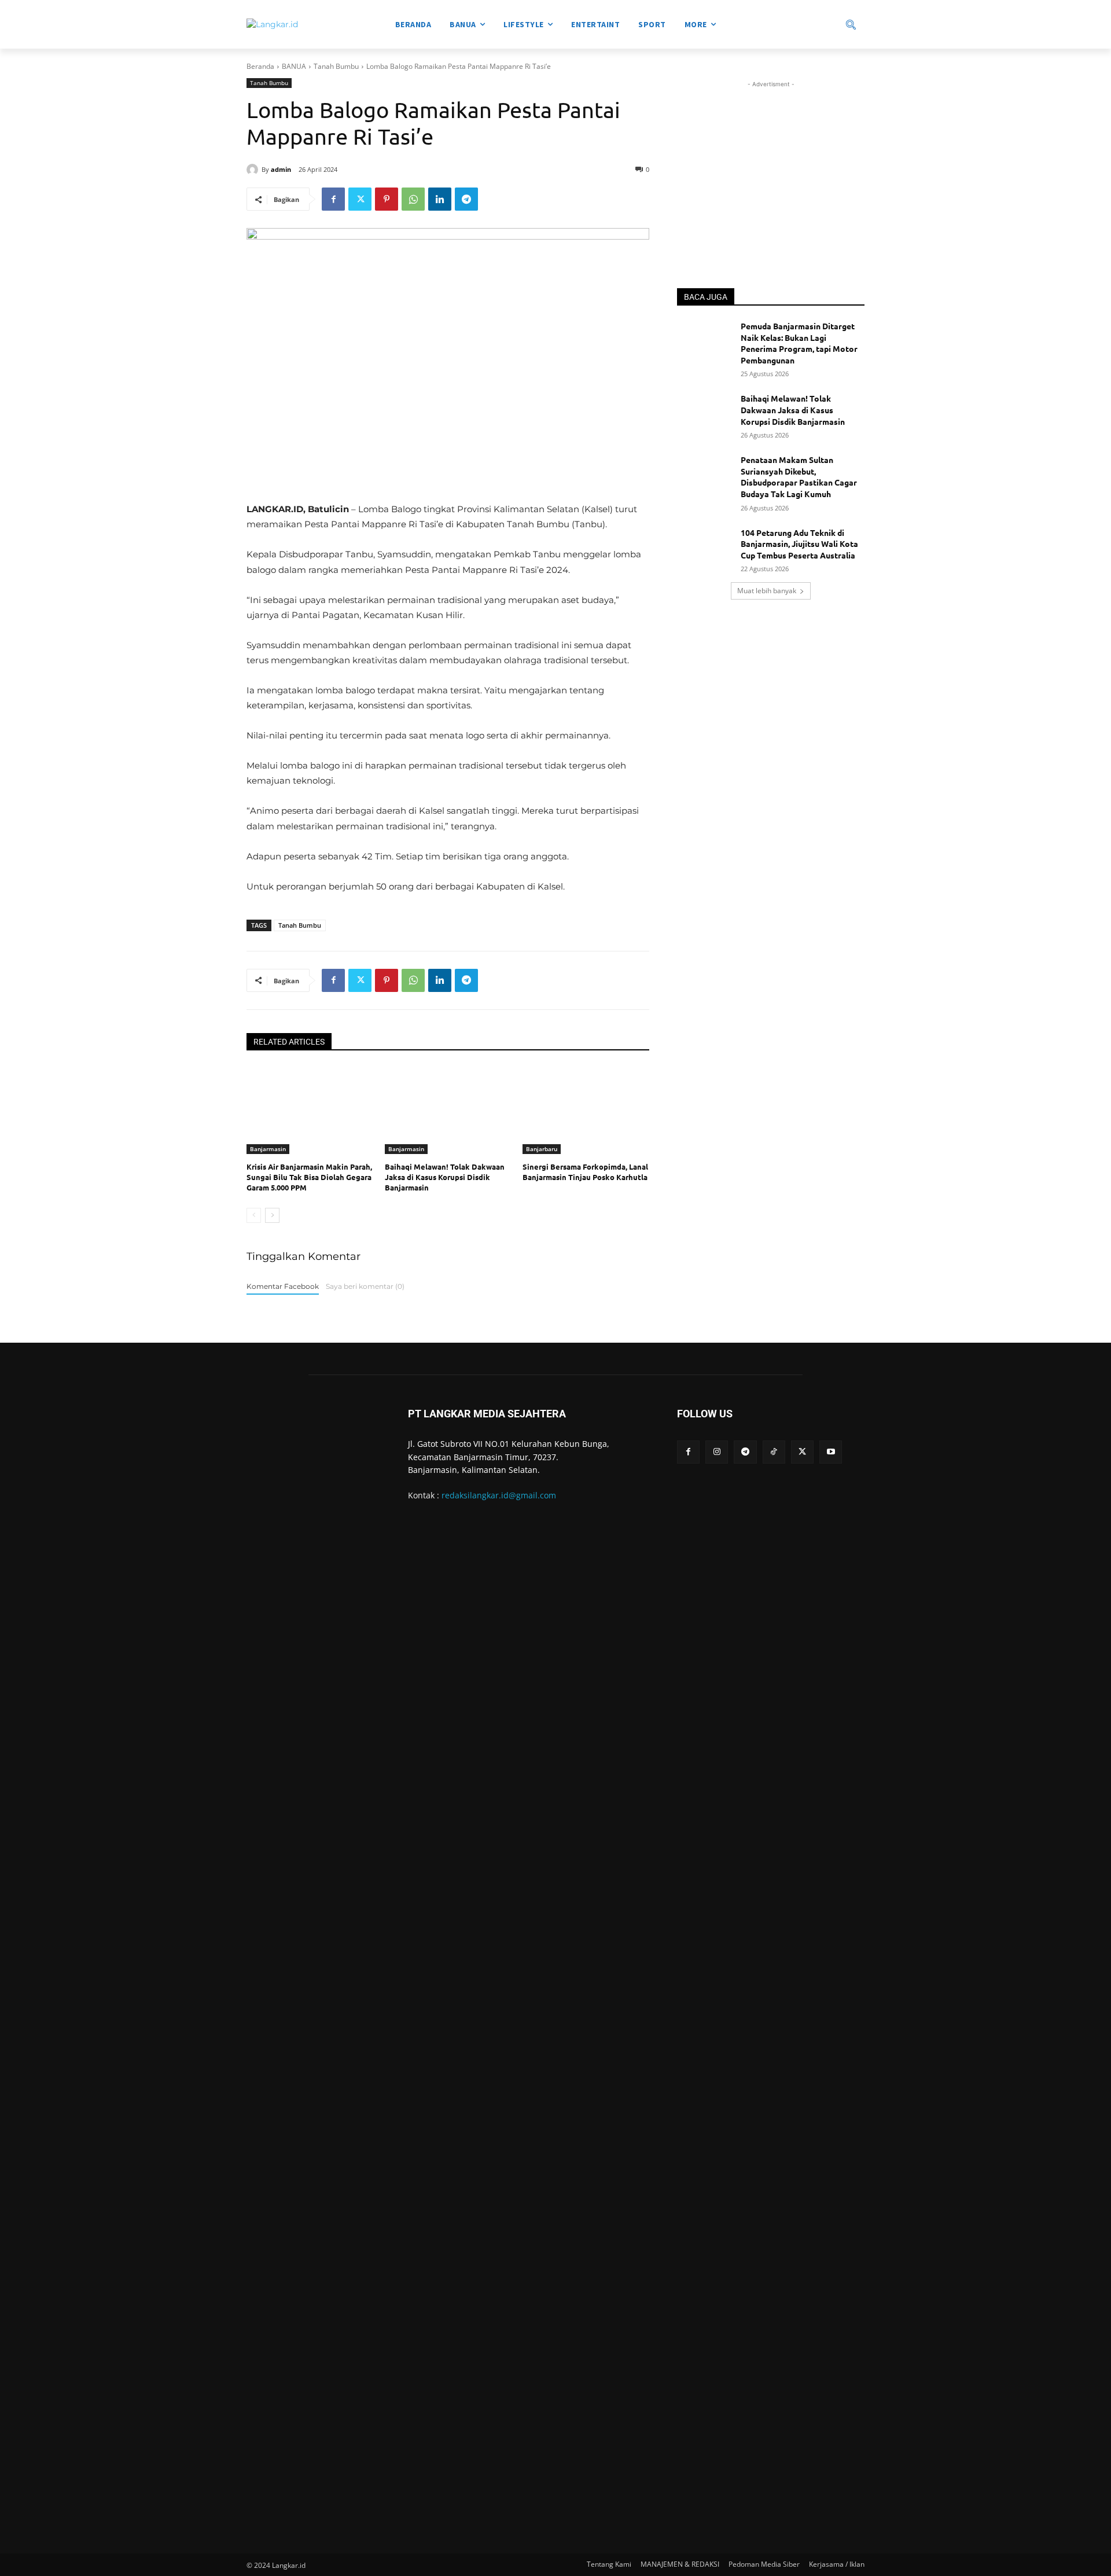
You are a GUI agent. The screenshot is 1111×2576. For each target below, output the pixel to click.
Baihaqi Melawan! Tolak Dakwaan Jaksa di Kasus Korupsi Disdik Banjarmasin (445, 1177)
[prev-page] (254, 1215)
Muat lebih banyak (767, 591)
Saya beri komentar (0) (365, 1286)
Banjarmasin (268, 1149)
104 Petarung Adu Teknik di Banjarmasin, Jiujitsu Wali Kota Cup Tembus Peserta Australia (799, 544)
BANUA (294, 66)
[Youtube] (831, 1452)
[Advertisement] (771, 163)
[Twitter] (360, 199)
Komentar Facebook (283, 1286)
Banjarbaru (542, 1149)
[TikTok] (774, 1452)
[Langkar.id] (272, 25)
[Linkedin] (440, 199)
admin (281, 169)
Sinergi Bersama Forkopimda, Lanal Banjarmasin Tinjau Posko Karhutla (585, 1172)
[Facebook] (333, 199)
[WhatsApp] (413, 199)
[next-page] (272, 1215)
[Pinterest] (387, 199)
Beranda (260, 66)
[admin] (254, 170)
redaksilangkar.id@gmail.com (499, 1495)
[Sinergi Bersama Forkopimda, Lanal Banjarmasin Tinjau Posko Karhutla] (586, 1110)
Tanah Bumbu (336, 66)
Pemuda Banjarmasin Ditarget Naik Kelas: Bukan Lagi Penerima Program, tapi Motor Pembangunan (799, 343)
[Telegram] (466, 199)
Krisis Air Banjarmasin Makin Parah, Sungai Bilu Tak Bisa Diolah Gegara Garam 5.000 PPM (309, 1177)
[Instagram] (717, 1452)
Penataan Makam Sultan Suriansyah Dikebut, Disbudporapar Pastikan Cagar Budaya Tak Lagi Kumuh (799, 477)
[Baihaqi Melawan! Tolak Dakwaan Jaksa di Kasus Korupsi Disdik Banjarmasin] (448, 1110)
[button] (810, 24)
